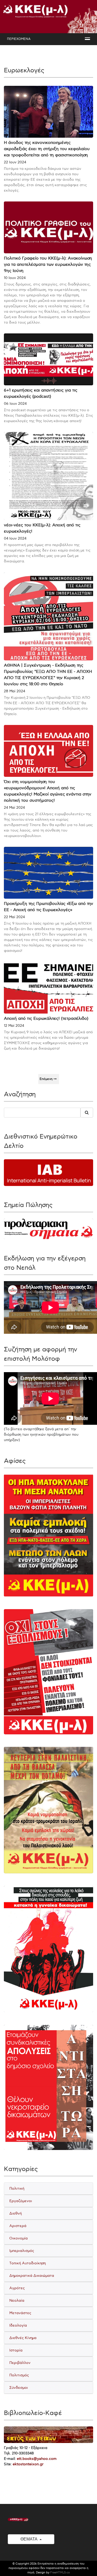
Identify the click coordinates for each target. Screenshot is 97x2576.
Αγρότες (17, 2288)
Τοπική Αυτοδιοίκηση (28, 2263)
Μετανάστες (20, 2313)
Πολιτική (17, 2188)
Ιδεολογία (18, 2325)
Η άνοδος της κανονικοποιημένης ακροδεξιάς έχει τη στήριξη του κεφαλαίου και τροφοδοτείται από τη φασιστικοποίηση (47, 149)
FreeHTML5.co (60, 2572)
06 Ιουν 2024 (15, 404)
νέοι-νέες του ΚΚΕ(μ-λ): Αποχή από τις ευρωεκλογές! (42, 528)
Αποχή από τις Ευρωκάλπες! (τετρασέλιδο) (46, 1019)
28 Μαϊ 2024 (14, 691)
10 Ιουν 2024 (15, 278)
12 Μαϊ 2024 (14, 1026)
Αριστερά (18, 2226)
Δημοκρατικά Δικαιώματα (32, 2276)
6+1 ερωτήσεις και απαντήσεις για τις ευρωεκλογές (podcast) (41, 393)
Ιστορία (16, 2350)
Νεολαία (17, 2301)
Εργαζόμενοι (21, 2201)
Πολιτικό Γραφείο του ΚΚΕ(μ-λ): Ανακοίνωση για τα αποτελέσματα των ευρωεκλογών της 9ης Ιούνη (48, 265)
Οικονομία (18, 2238)
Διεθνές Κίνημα (23, 2338)
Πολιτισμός (19, 2375)
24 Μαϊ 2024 (14, 808)
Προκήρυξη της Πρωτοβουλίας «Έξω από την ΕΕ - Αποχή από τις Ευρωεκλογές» (48, 907)
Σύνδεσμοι (19, 2388)
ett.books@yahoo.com (37, 2459)
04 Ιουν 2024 (15, 538)
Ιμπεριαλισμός (22, 2251)
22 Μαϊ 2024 (14, 917)
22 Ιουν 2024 (15, 162)
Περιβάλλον (20, 2363)
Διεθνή (16, 2213)
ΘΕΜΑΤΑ (29, 2539)
